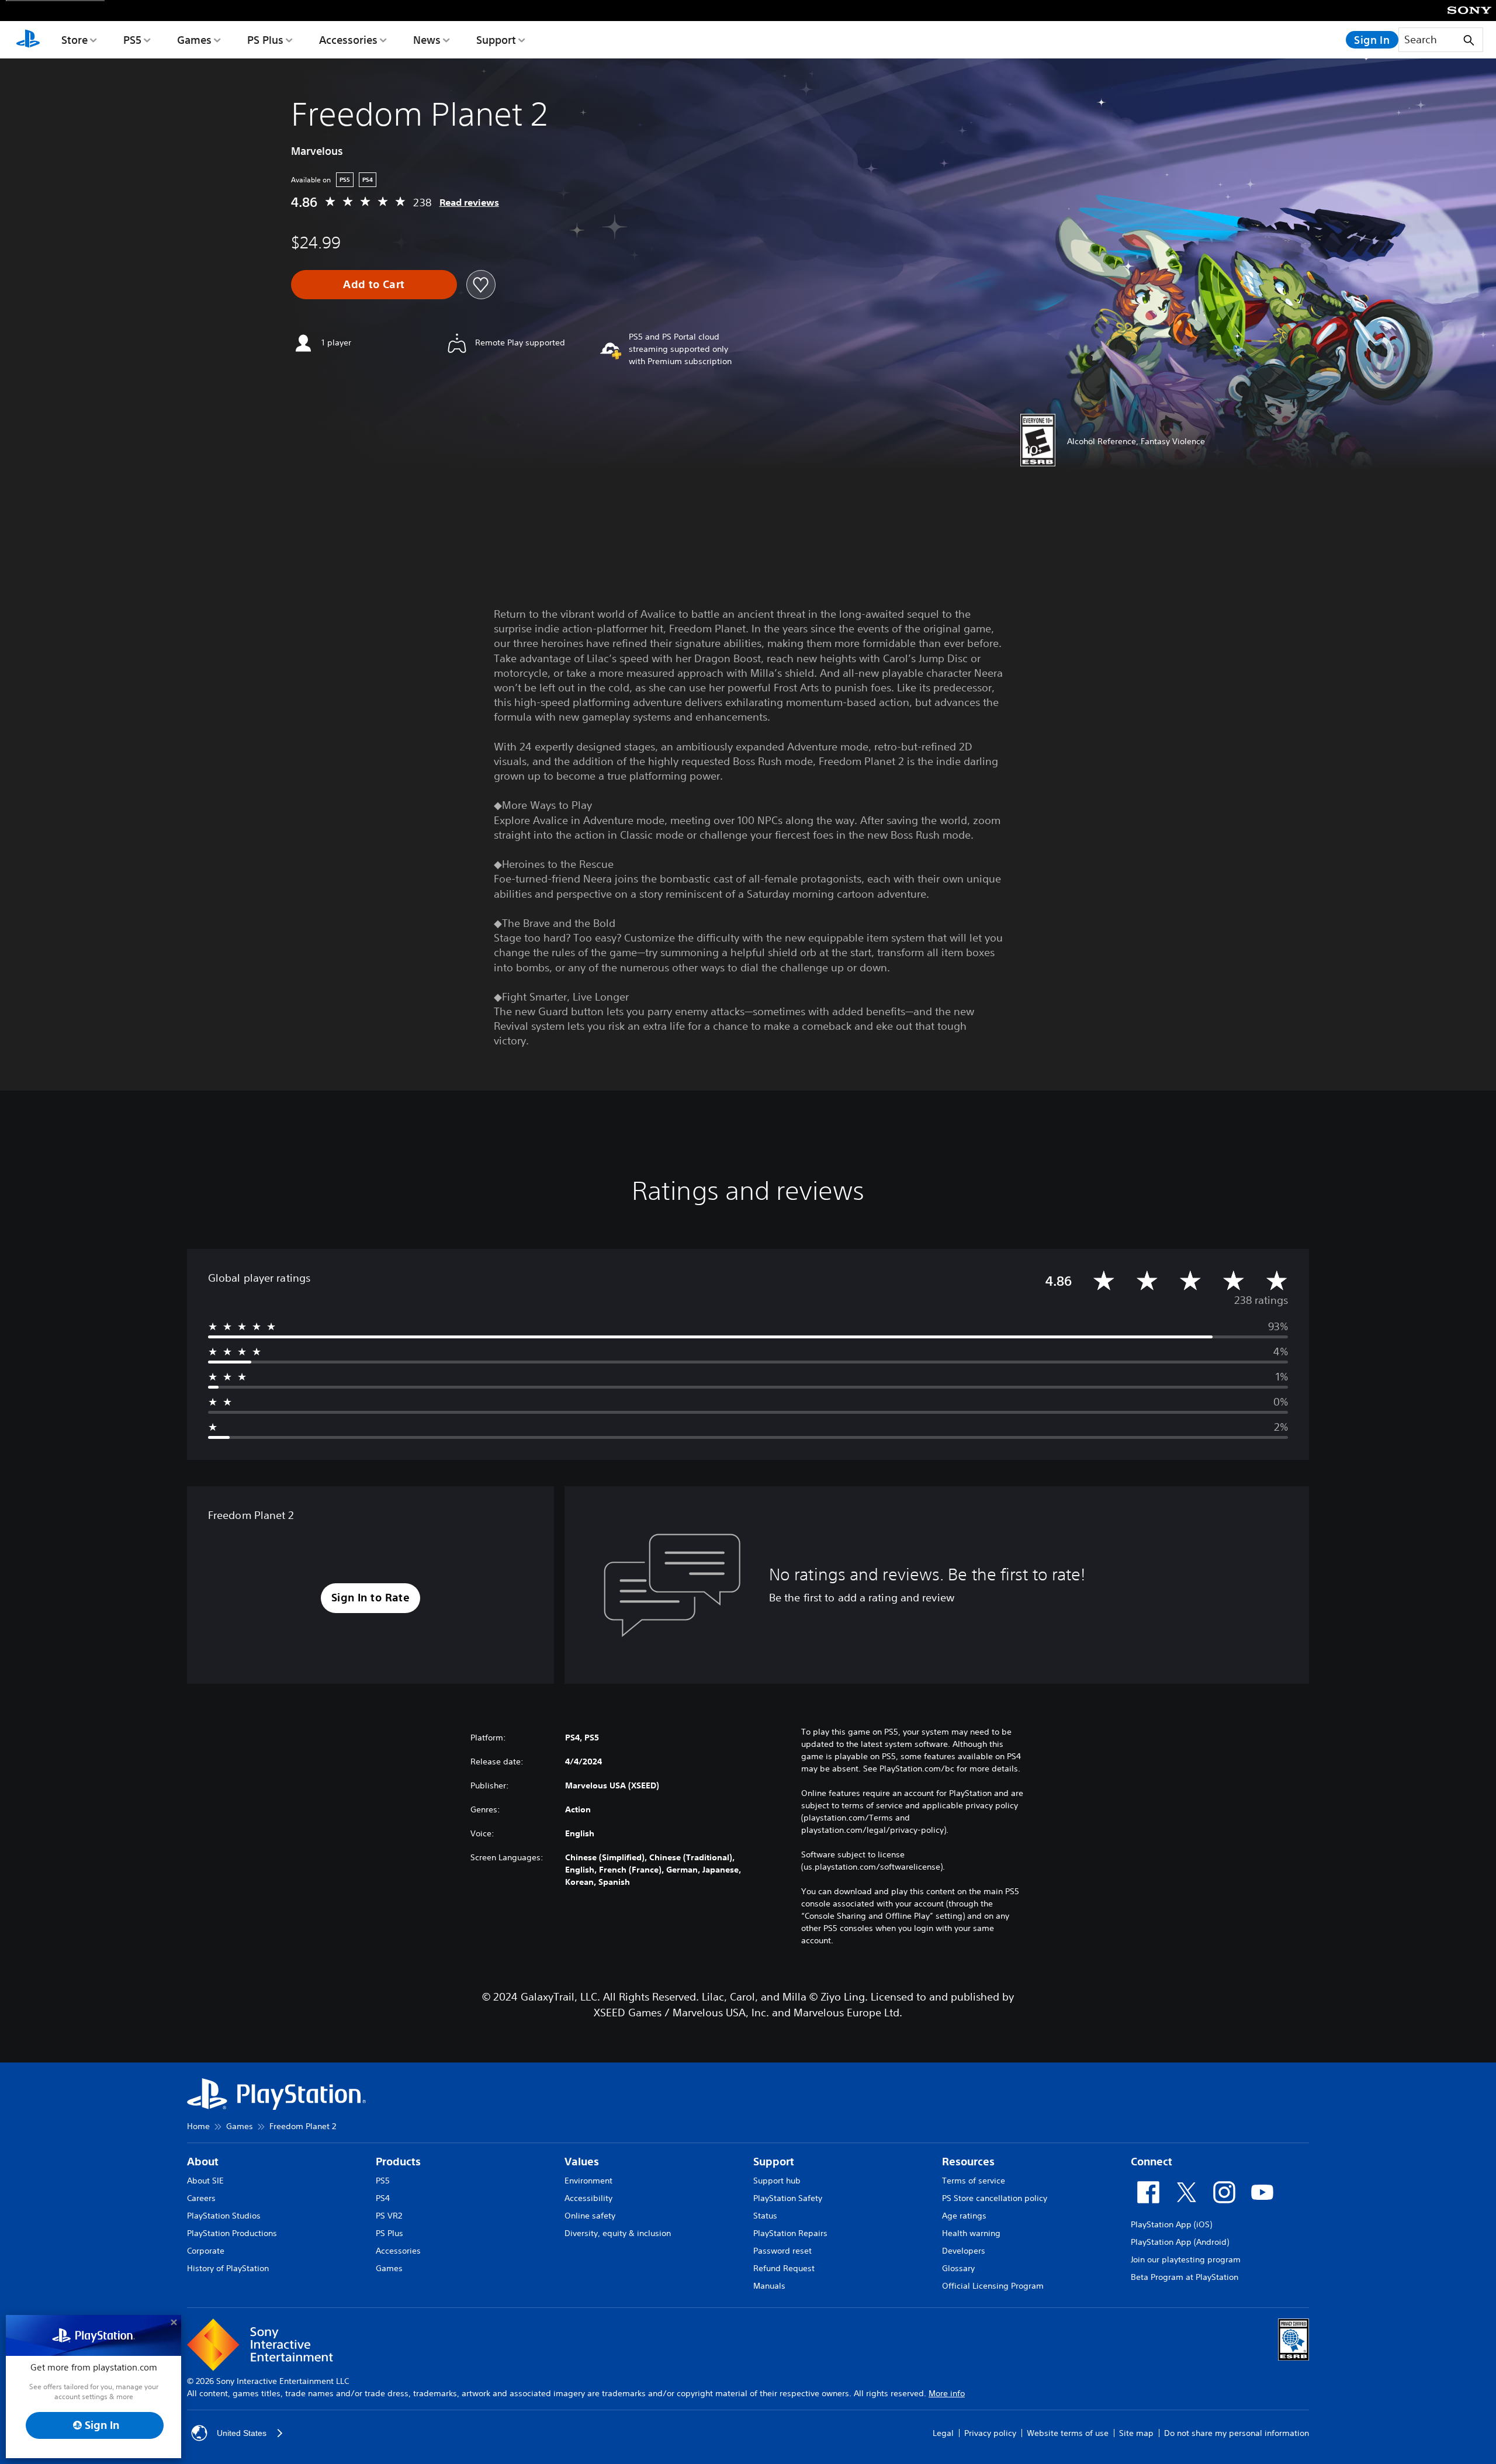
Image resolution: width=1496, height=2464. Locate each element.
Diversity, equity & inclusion (618, 2233)
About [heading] (203, 2162)
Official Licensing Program (993, 2286)
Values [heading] (582, 2162)
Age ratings (964, 2216)
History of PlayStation (228, 2268)
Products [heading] (398, 2162)
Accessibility (588, 2198)
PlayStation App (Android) (1180, 2242)
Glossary (958, 2268)
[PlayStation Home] (28, 40)
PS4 (383, 2198)
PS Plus (265, 40)
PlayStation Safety (788, 2198)
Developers (964, 2251)
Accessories (348, 40)
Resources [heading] (968, 2162)
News (427, 40)
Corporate (206, 2251)
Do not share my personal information (1237, 2433)
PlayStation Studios (224, 2216)
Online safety (590, 2216)
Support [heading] (774, 2162)
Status (765, 2216)
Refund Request (784, 2268)
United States (242, 2433)
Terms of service (974, 2181)
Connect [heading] (1152, 2162)
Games (194, 40)
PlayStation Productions (232, 2233)
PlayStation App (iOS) (1171, 2224)
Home (198, 2126)
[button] (371, 1598)
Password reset (782, 2251)
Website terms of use (1068, 2433)
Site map (1136, 2433)
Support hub (777, 2181)
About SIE (205, 2181)
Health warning (971, 2233)
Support (496, 40)
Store (75, 40)
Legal (943, 2433)
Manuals (769, 2286)
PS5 (132, 40)
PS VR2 (389, 2216)
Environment (588, 2181)
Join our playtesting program (1186, 2259)
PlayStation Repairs (790, 2233)
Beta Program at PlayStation (1185, 2277)
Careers (201, 2198)
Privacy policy (990, 2433)
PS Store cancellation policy (995, 2198)
